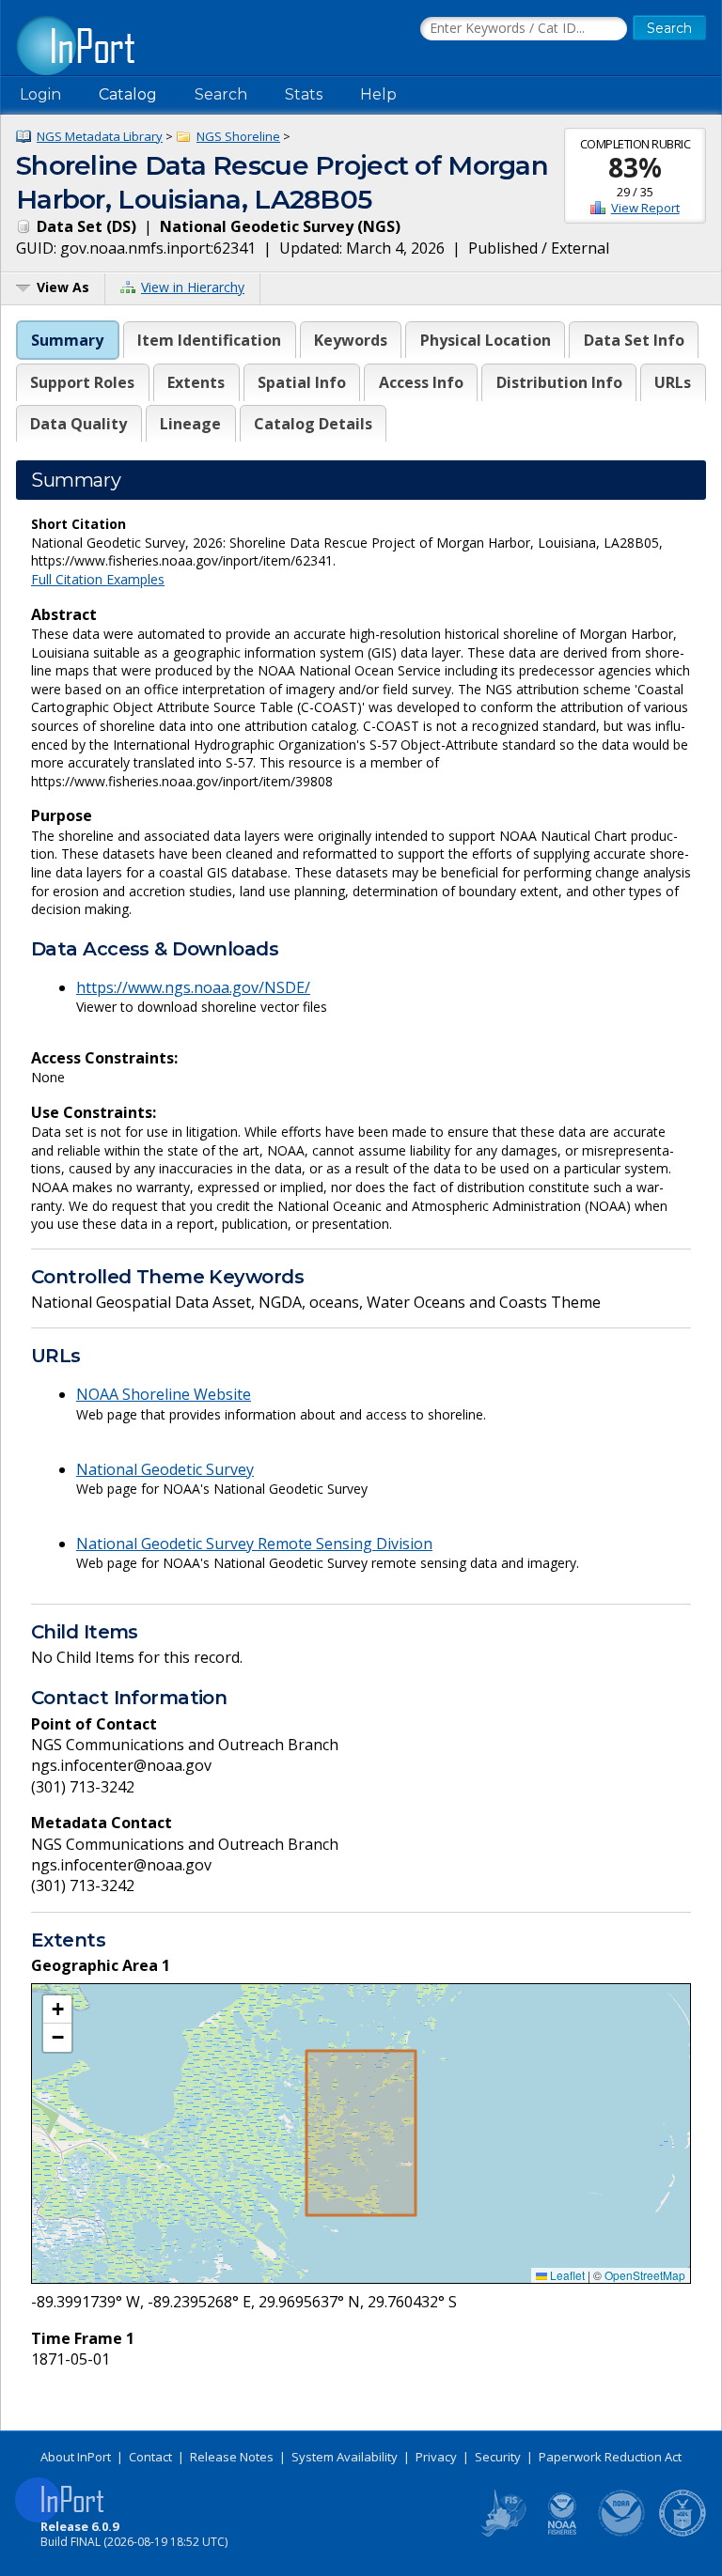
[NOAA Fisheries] (562, 2533)
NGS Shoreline (238, 136)
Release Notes (232, 2457)
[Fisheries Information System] (502, 2533)
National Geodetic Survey (165, 1469)
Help (378, 94)
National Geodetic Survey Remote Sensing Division (254, 1544)
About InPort (76, 2457)
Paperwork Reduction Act (610, 2457)
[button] (57, 2010)
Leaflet (566, 2275)
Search (221, 94)
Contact (150, 2457)
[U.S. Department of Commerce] (683, 2533)
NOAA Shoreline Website (164, 1394)
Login (40, 94)
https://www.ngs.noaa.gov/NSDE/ (193, 987)
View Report (645, 208)
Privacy (436, 2457)
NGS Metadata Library (100, 136)
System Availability (345, 2457)
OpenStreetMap (645, 2275)
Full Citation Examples (98, 579)
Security (498, 2457)
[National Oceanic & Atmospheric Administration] (622, 2533)
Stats (304, 94)
